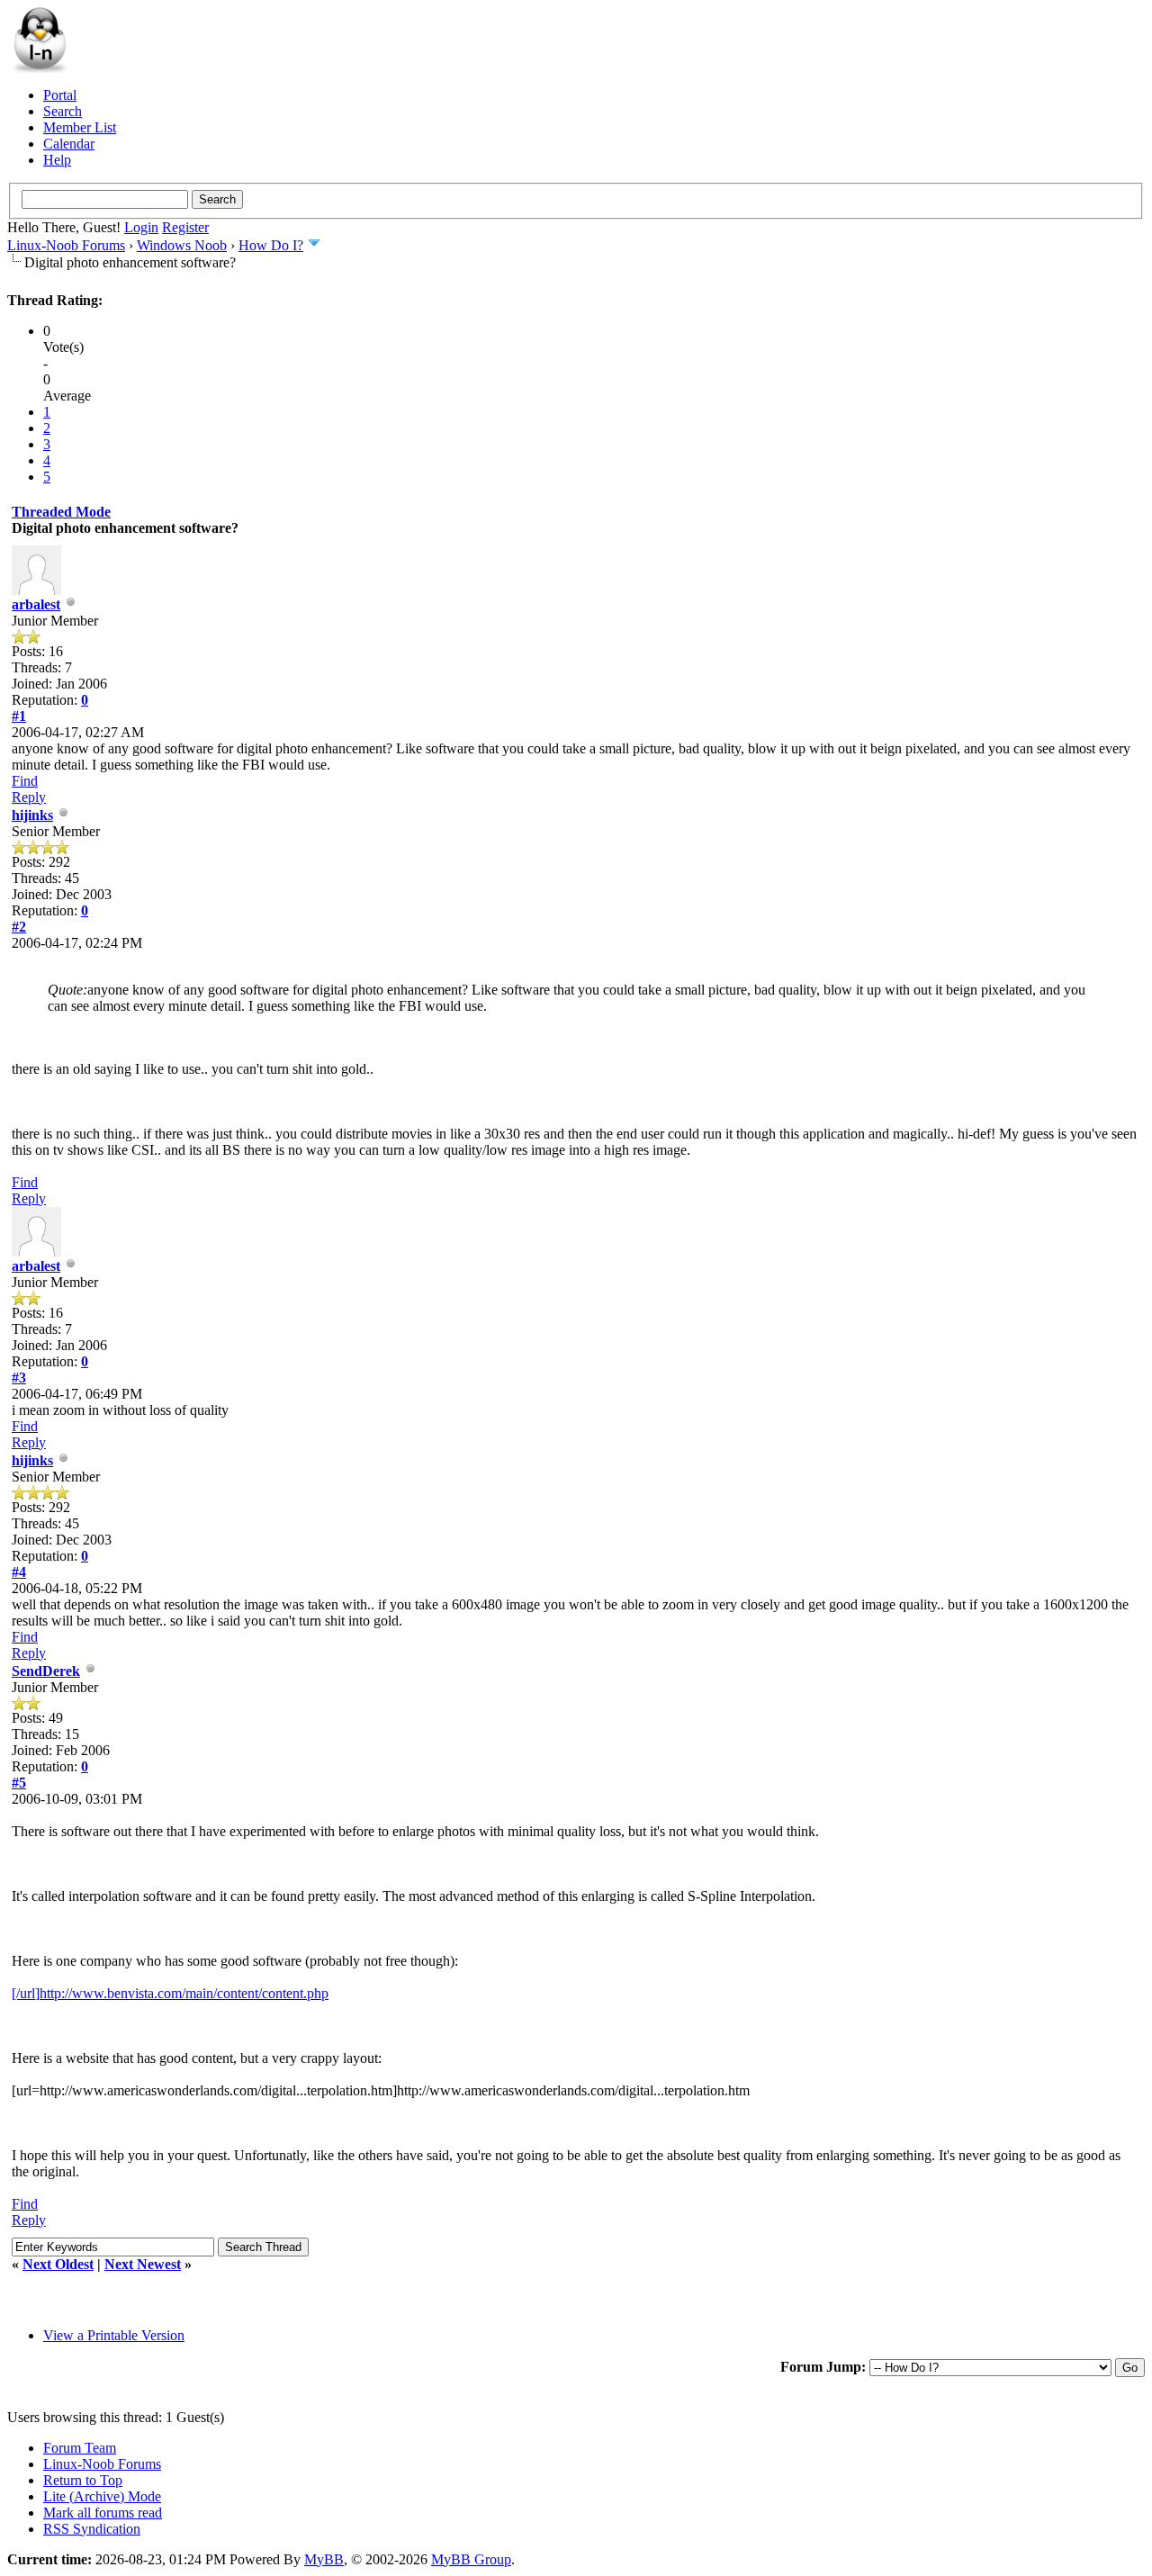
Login (141, 227)
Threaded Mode (61, 512)
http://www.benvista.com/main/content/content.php (184, 1993)
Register (185, 227)
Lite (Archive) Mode (102, 2496)
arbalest (36, 604)
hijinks (32, 815)
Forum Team (80, 2448)
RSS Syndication (92, 2529)
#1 (19, 716)
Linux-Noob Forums (66, 245)
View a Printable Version (114, 2335)
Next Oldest (58, 2264)
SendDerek (46, 1671)
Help (57, 160)
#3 (19, 1378)
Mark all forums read (103, 2513)
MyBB (324, 2559)
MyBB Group (471, 2559)
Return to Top (83, 2480)
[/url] (26, 1993)
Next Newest (143, 2264)
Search (63, 111)
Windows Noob (182, 245)
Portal (60, 95)
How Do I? (271, 245)
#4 (19, 1572)
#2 (19, 927)
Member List (80, 127)
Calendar (69, 144)
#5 (19, 1783)
